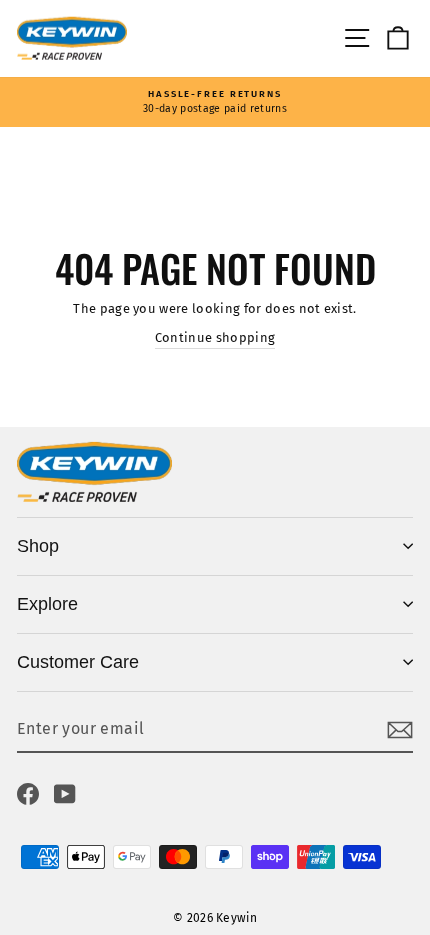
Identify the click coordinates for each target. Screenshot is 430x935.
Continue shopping (215, 337)
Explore (47, 604)
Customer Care (78, 662)
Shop (38, 546)
